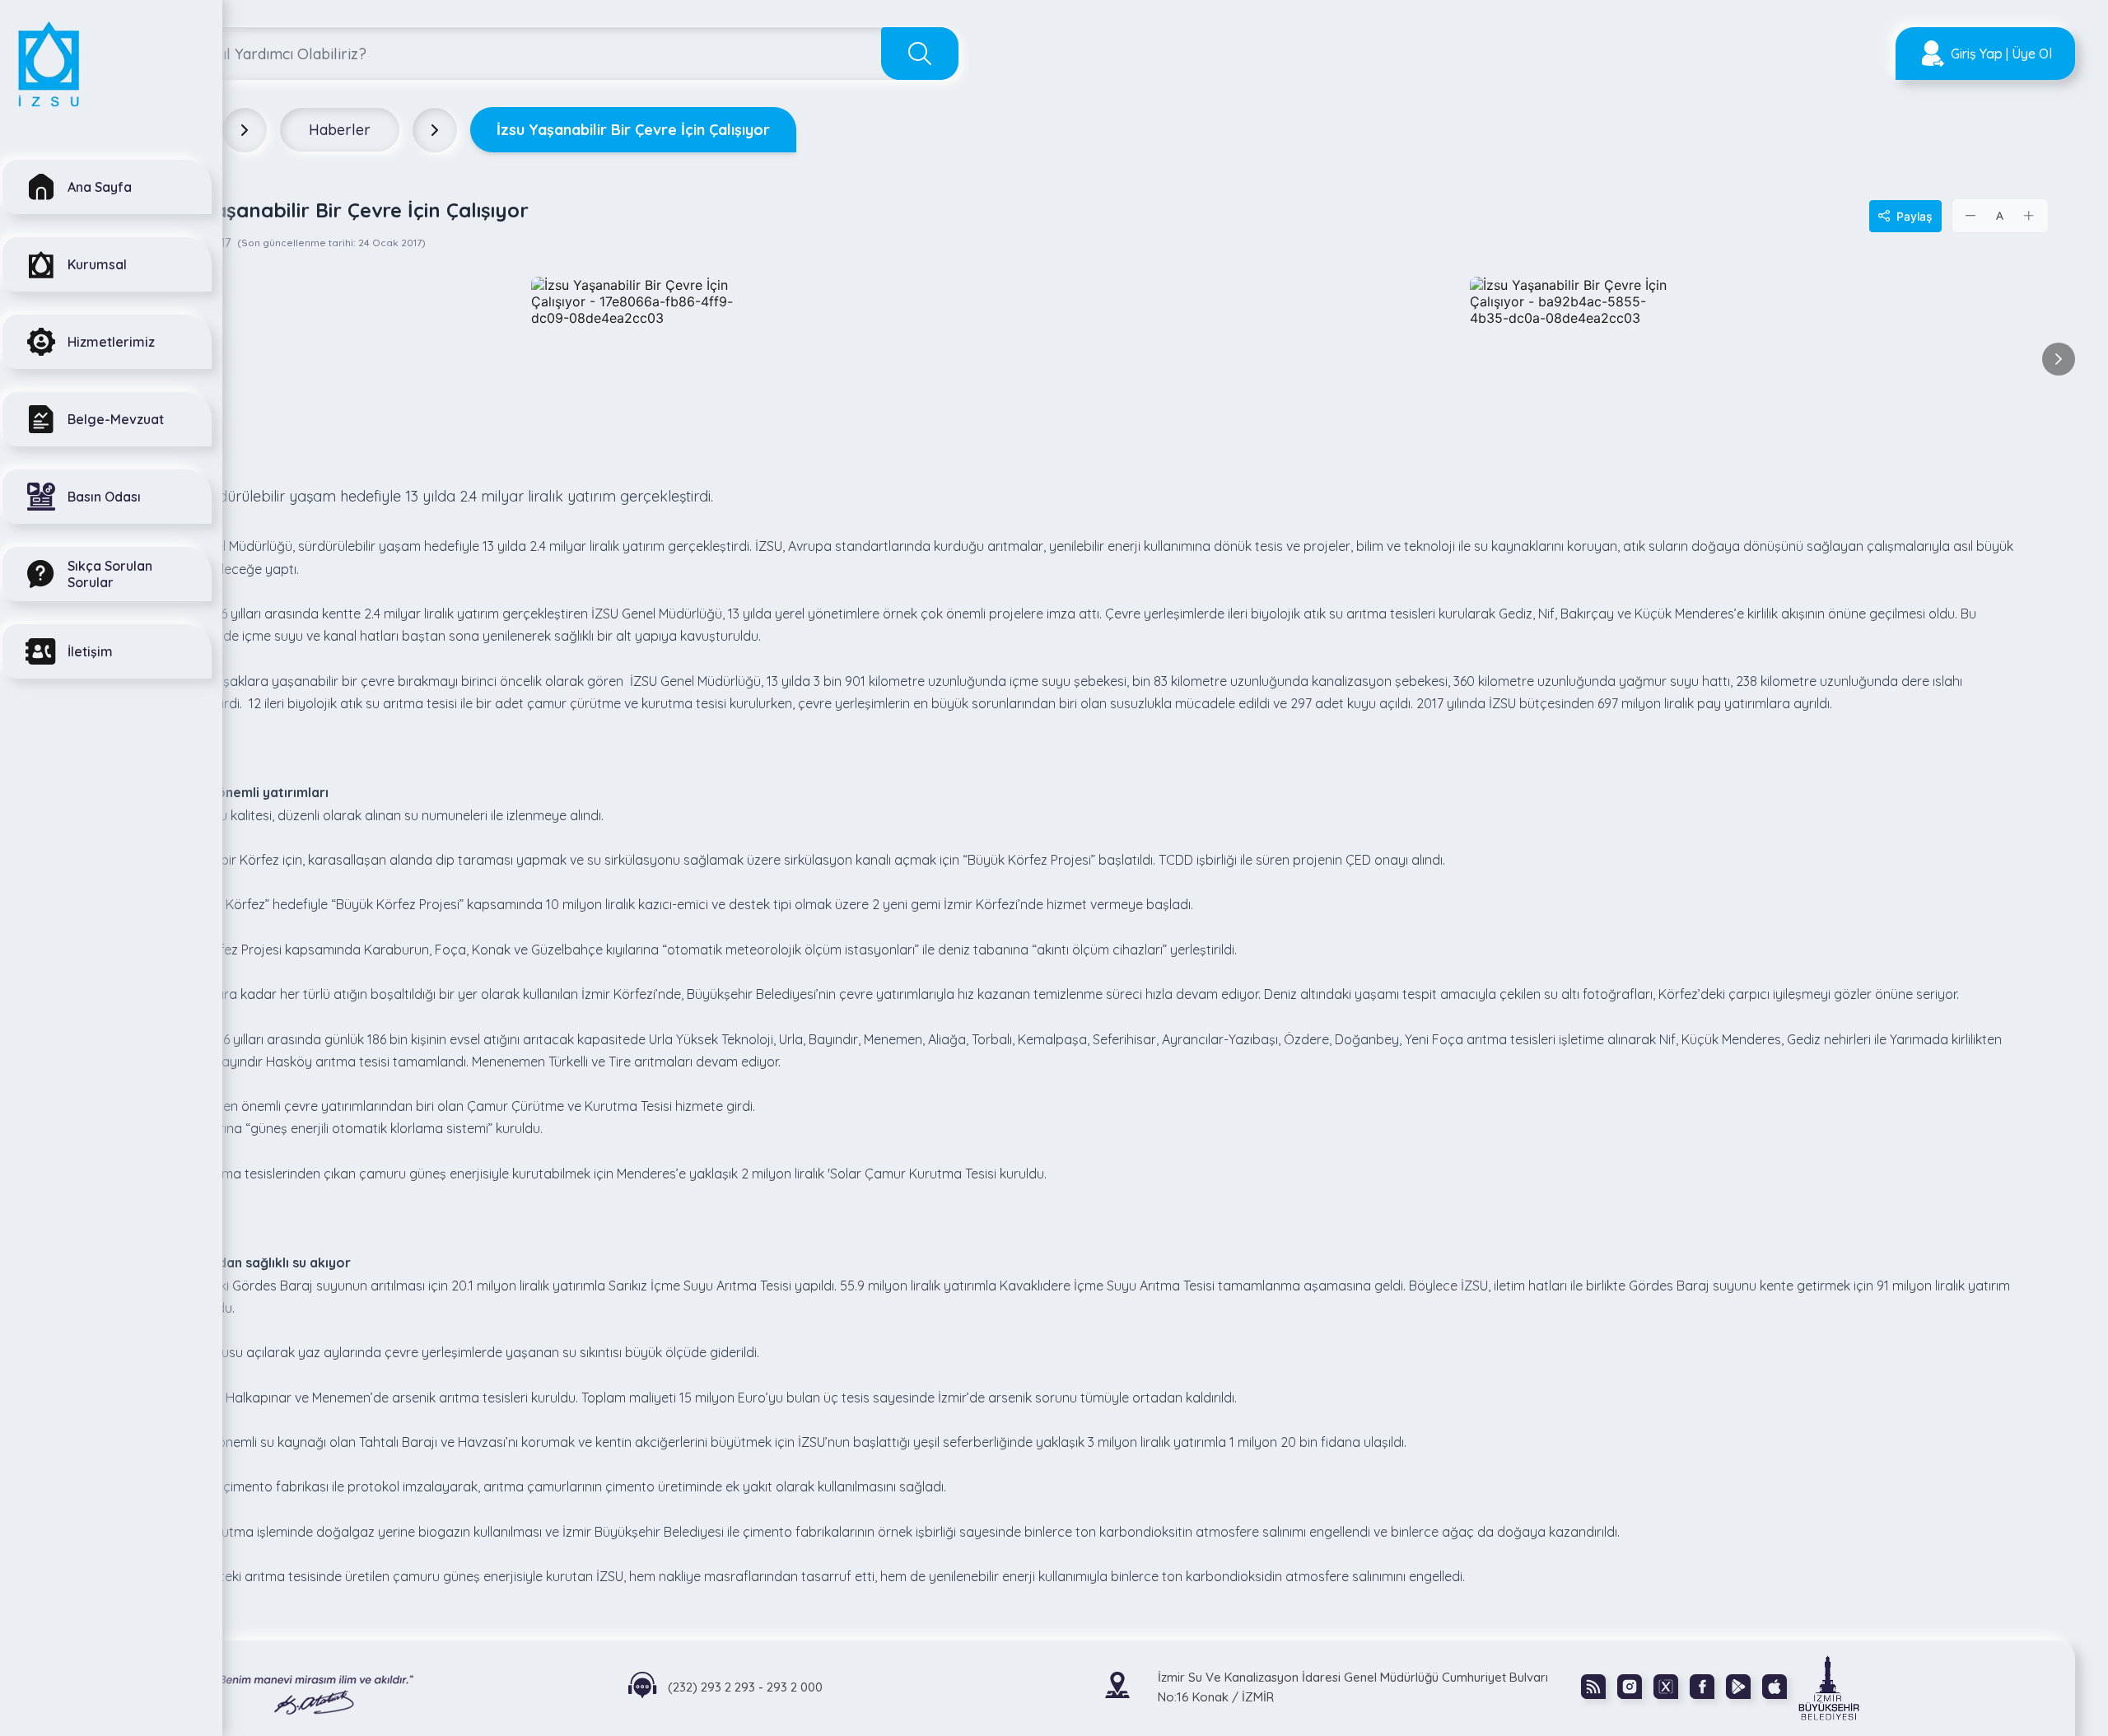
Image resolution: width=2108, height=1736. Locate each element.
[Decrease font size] (1971, 216)
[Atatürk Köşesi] (284, 1688)
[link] (1829, 1687)
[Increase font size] (2029, 216)
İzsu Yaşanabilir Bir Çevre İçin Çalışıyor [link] (633, 130)
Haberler (340, 130)
